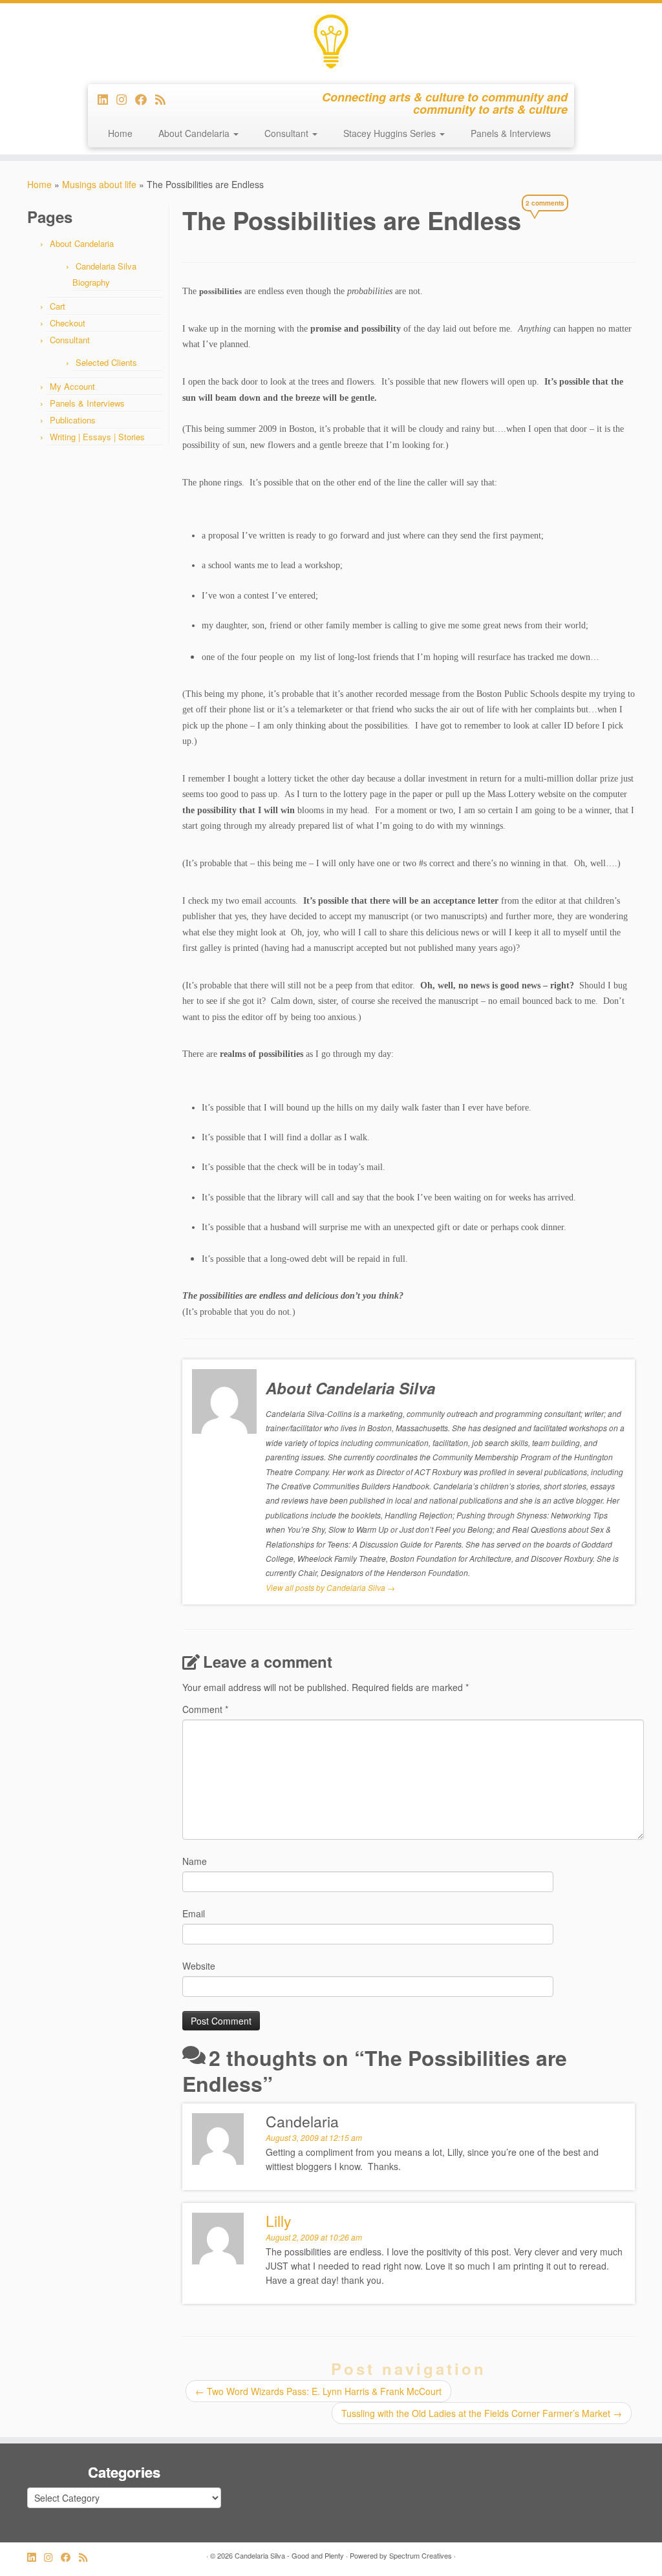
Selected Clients (106, 362)
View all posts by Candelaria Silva (330, 1587)
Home (120, 133)
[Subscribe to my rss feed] (165, 99)
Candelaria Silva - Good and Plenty (289, 2555)
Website (199, 1966)
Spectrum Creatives (421, 2555)
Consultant (288, 133)
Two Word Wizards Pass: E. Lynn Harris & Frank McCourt (318, 2391)
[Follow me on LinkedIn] (107, 99)
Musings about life (99, 184)
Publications (73, 420)
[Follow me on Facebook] (145, 99)
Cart (58, 306)
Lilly (279, 2221)
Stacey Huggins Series (391, 133)
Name (195, 1861)
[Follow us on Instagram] (126, 99)
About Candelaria (195, 133)
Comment (205, 1709)
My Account (72, 386)
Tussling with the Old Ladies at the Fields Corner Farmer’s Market (482, 2413)
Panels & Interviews (511, 133)
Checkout (68, 323)
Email (194, 1913)
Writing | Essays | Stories (97, 437)
